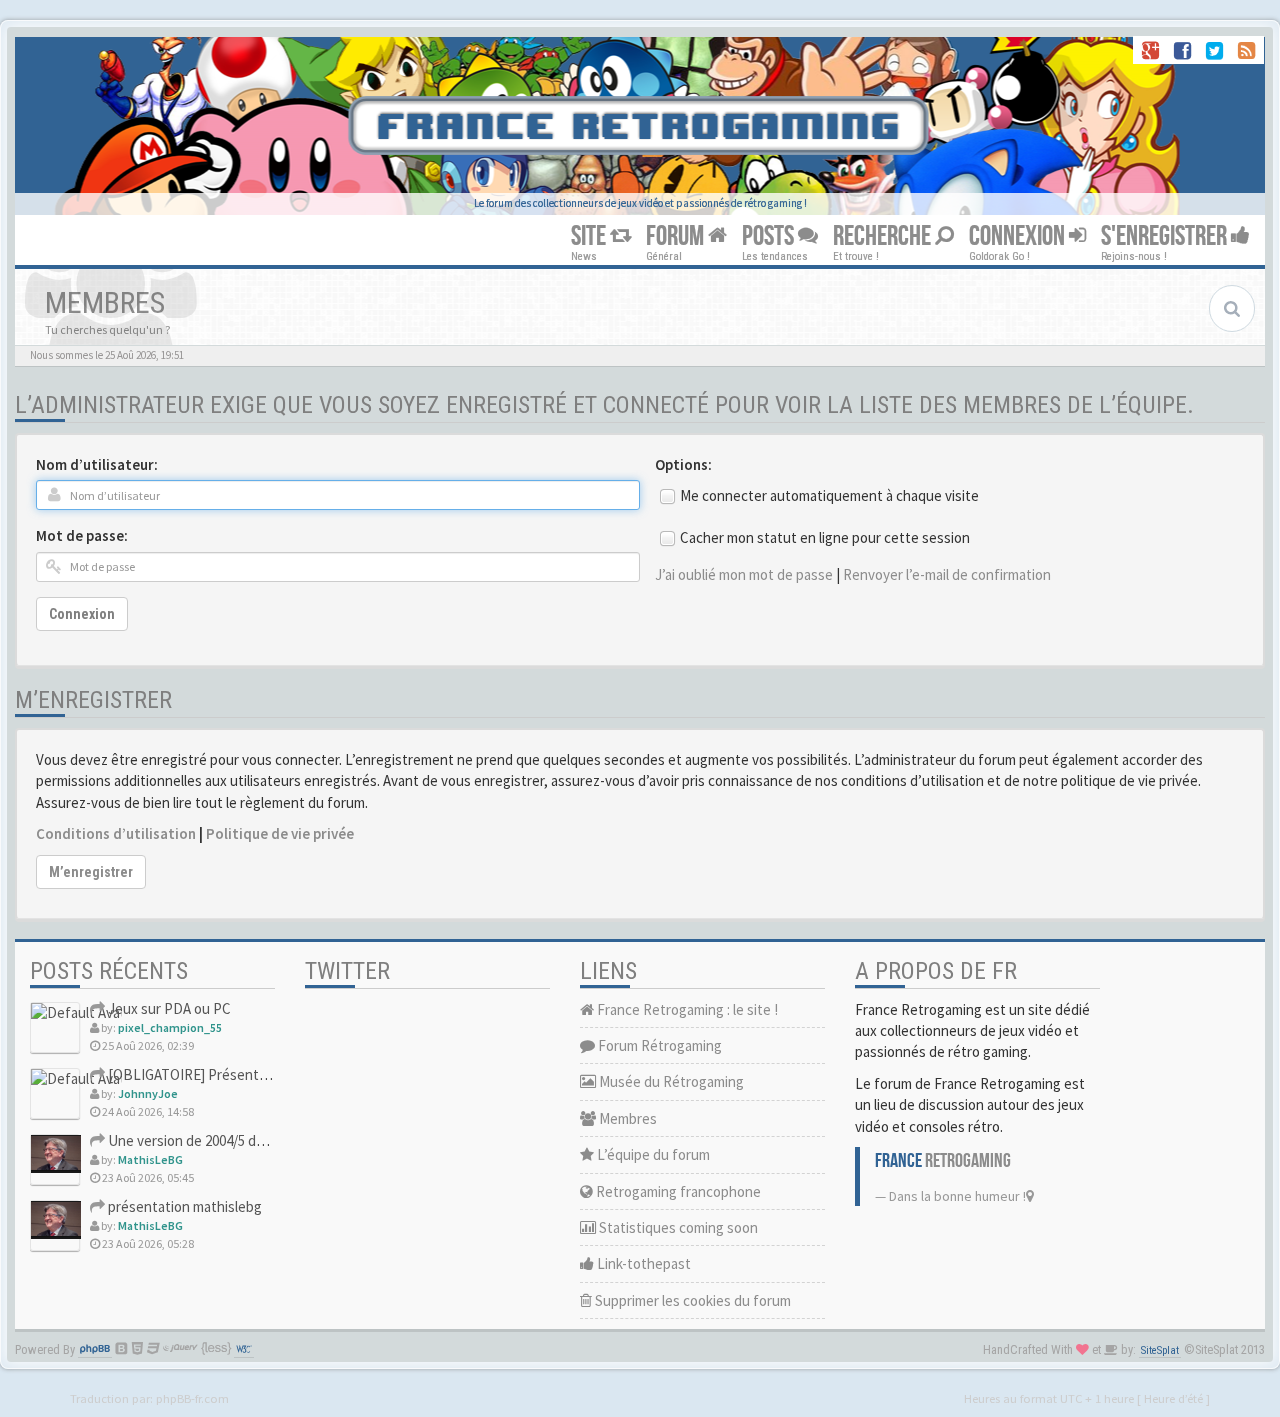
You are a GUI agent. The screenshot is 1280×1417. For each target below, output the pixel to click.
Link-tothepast (642, 1263)
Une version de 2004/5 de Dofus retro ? (227, 1140)
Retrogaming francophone (677, 1191)
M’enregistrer (91, 872)
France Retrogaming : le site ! (686, 1009)
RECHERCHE (884, 236)
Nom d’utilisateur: (97, 464)
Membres (626, 1118)
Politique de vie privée (280, 833)
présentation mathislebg (183, 1206)
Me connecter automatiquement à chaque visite (829, 495)
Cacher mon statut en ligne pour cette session (825, 537)
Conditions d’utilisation (116, 833)
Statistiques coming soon (677, 1227)
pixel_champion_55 (170, 1027)
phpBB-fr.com (192, 1398)
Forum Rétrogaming (658, 1045)
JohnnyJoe (148, 1093)
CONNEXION (1019, 236)
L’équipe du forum (652, 1154)
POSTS (770, 236)
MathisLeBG (150, 1159)
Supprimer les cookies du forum (691, 1300)
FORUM (677, 236)
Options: (683, 464)
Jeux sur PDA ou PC (168, 1008)
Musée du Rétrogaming (670, 1081)
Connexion (82, 614)
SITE (590, 236)
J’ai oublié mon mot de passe (744, 574)
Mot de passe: (82, 535)
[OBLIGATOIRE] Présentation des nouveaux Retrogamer (282, 1074)
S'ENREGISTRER (1166, 236)
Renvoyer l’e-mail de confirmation (947, 574)
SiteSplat (1160, 1350)
